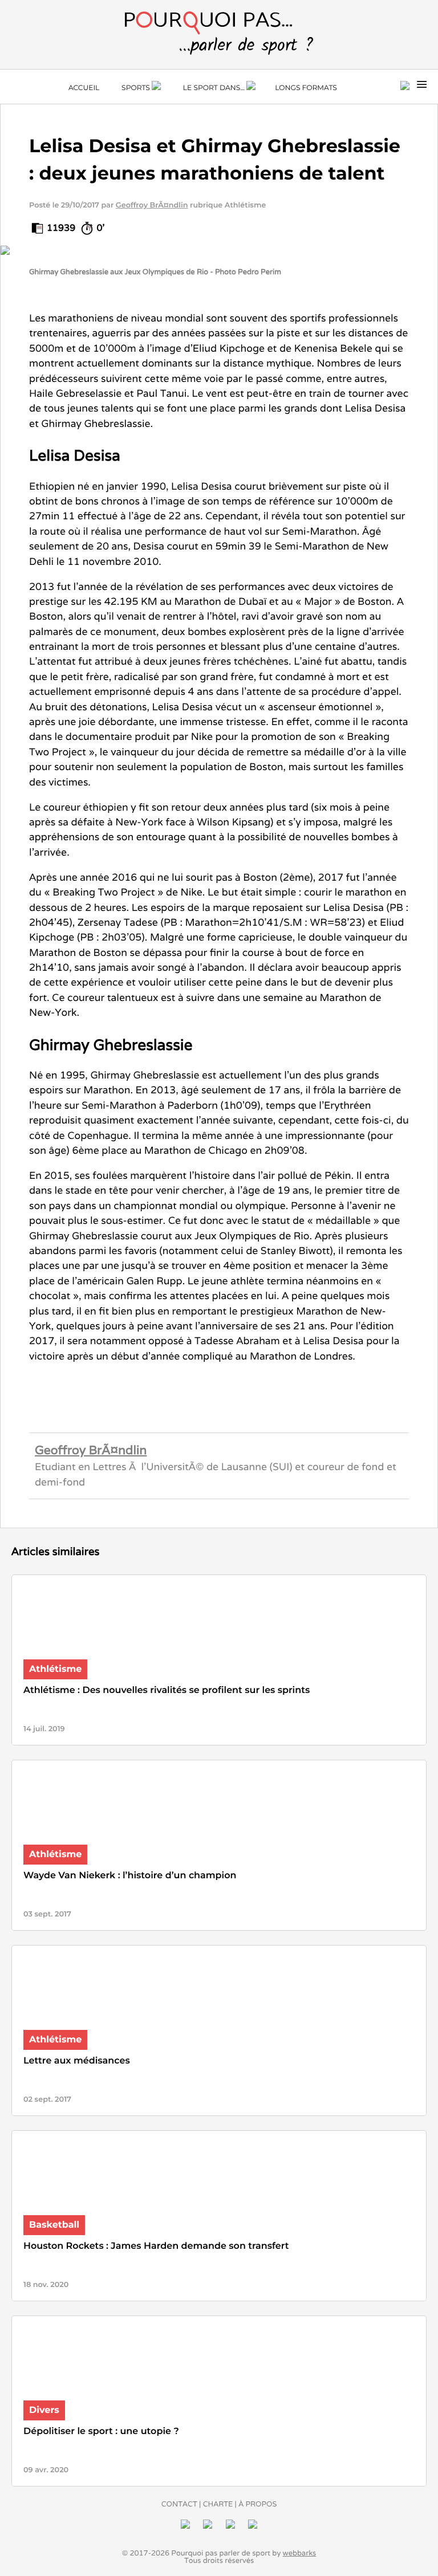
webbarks (300, 2553)
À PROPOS (257, 2504)
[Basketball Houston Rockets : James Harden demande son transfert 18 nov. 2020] (219, 2304)
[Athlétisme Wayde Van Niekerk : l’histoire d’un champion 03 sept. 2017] (219, 1933)
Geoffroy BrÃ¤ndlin (152, 205)
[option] (219, 273)
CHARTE (218, 2504)
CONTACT (179, 2504)
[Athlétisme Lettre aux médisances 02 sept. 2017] (219, 2119)
